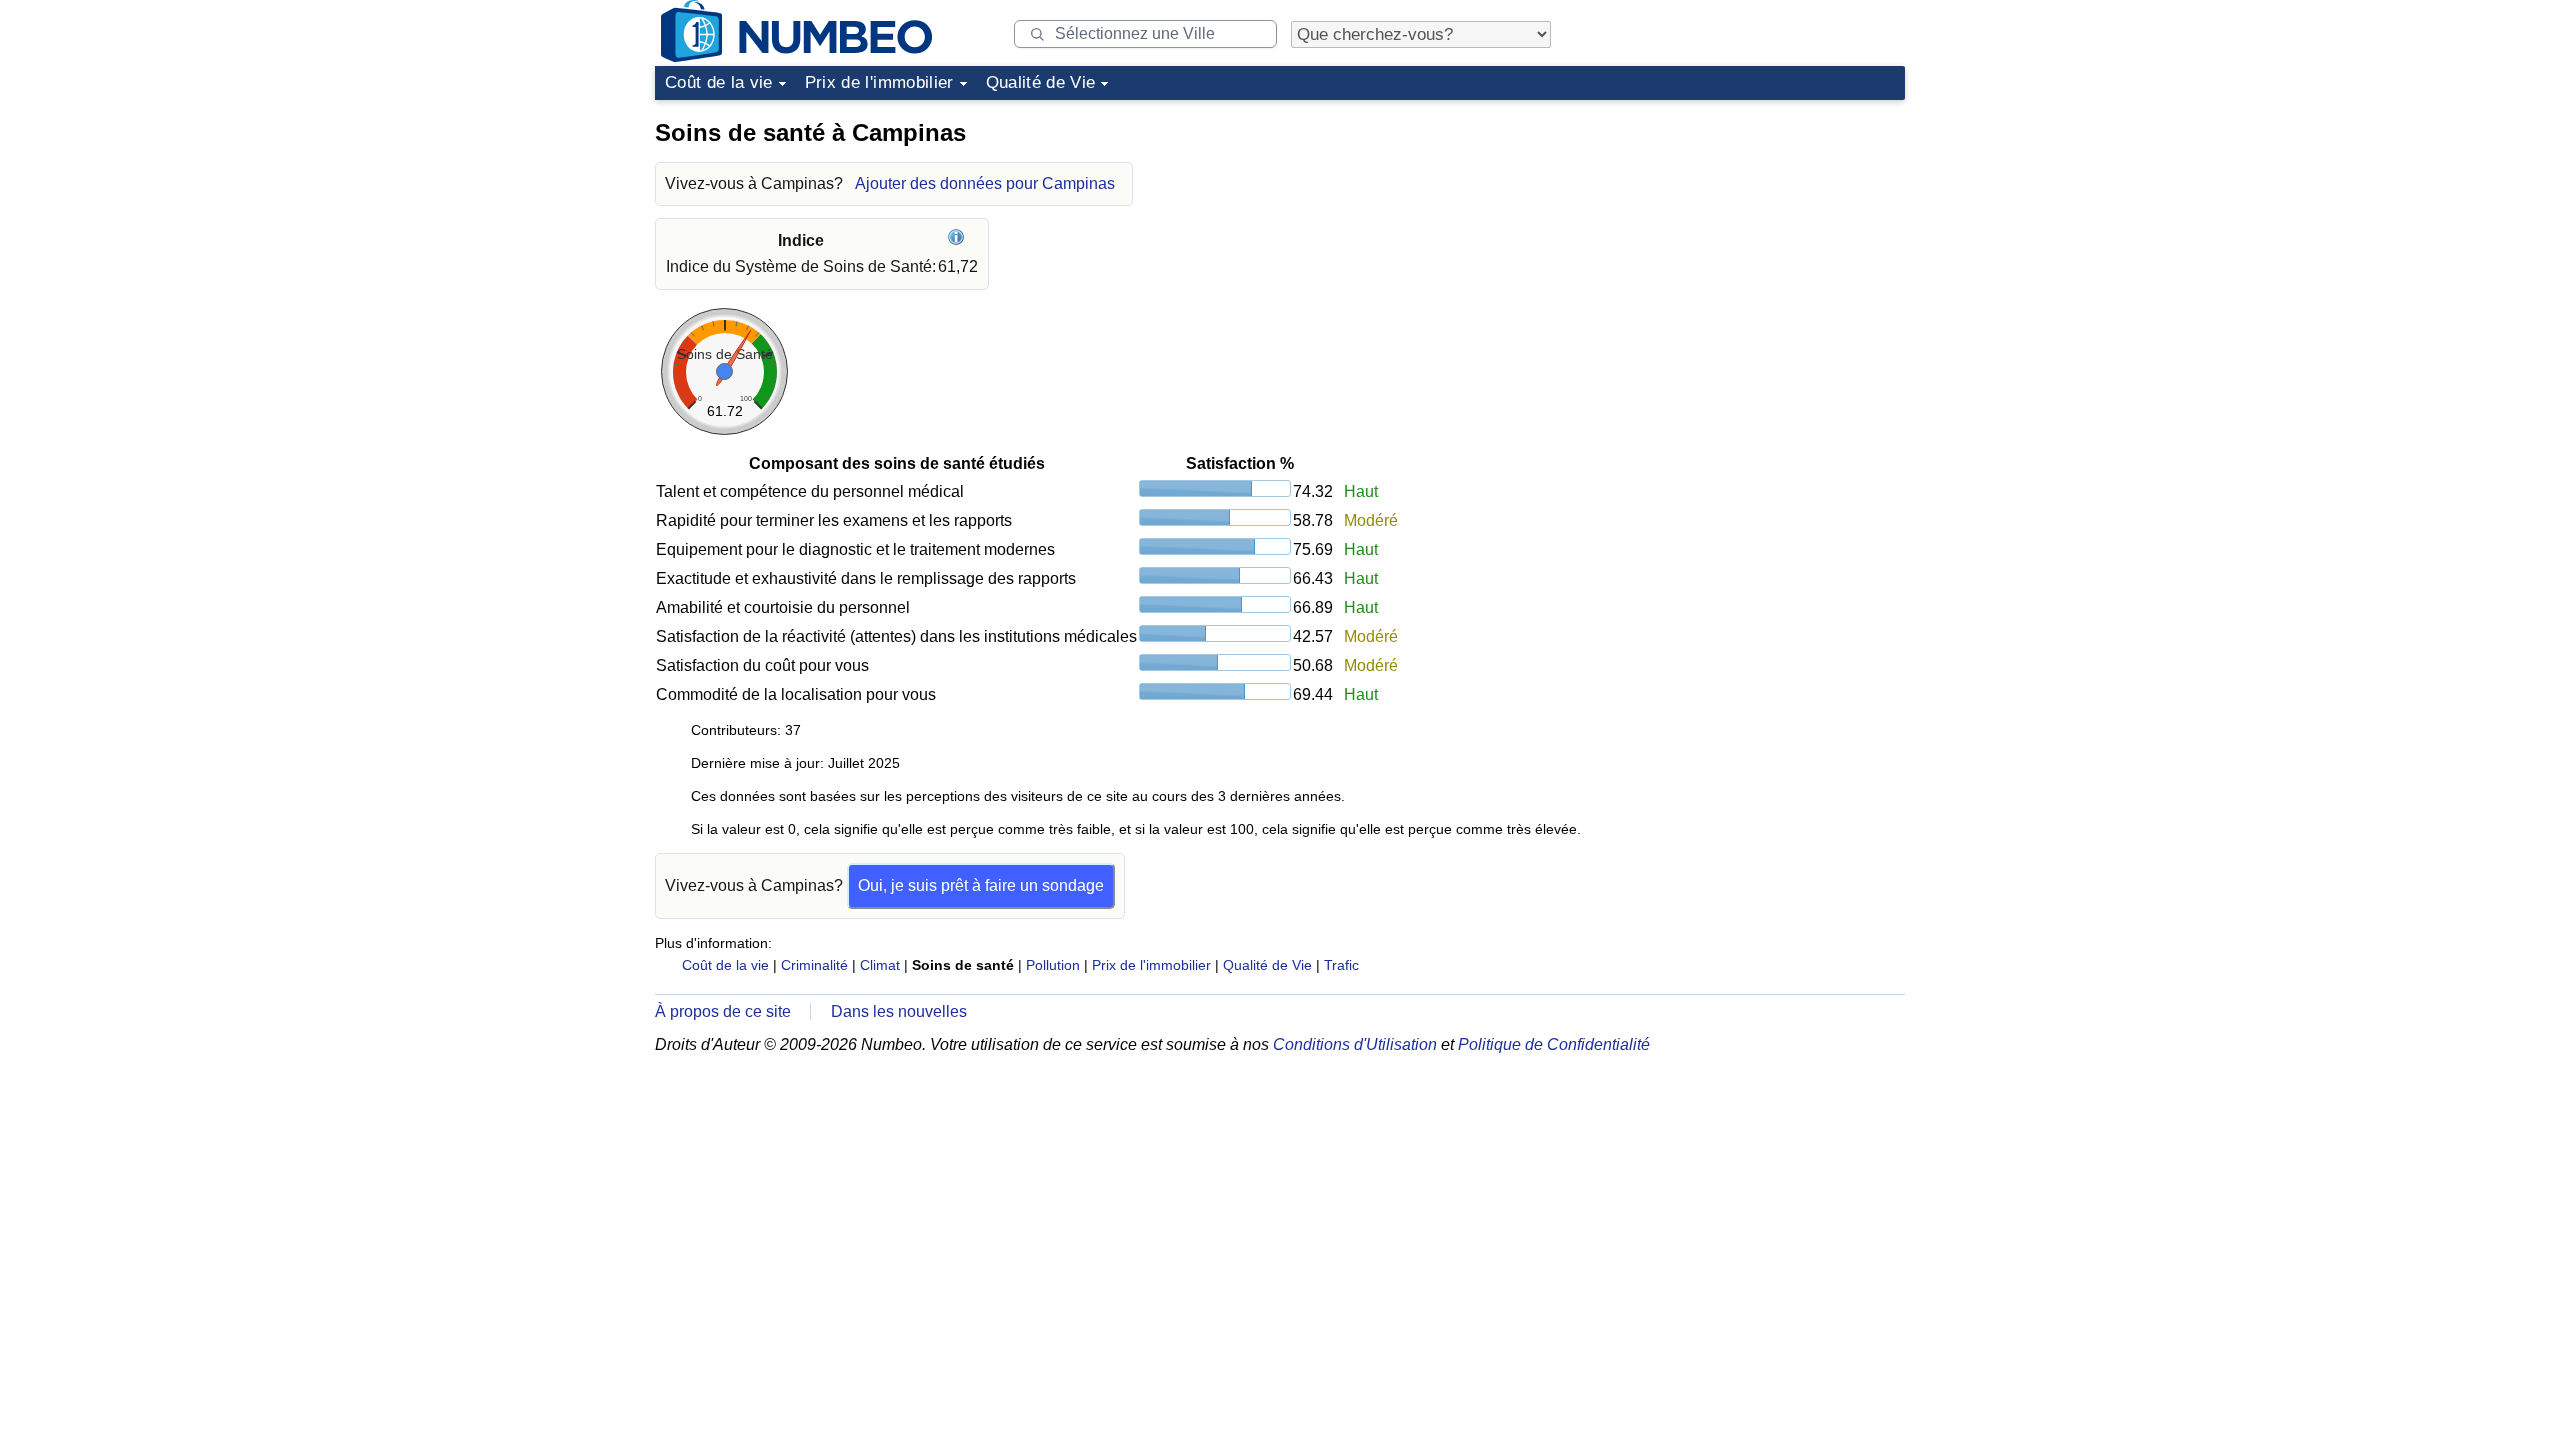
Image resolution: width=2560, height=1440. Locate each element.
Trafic (1341, 965)
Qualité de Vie (1041, 82)
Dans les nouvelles (899, 1011)
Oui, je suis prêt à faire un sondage (981, 885)
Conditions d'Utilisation (1355, 1044)
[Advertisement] (1755, 234)
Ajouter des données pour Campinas (985, 183)
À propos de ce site (723, 1011)
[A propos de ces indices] (958, 240)
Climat (880, 965)
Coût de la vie (719, 82)
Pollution (1053, 965)
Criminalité (814, 965)
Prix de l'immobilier (879, 82)
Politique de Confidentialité (1554, 1044)
